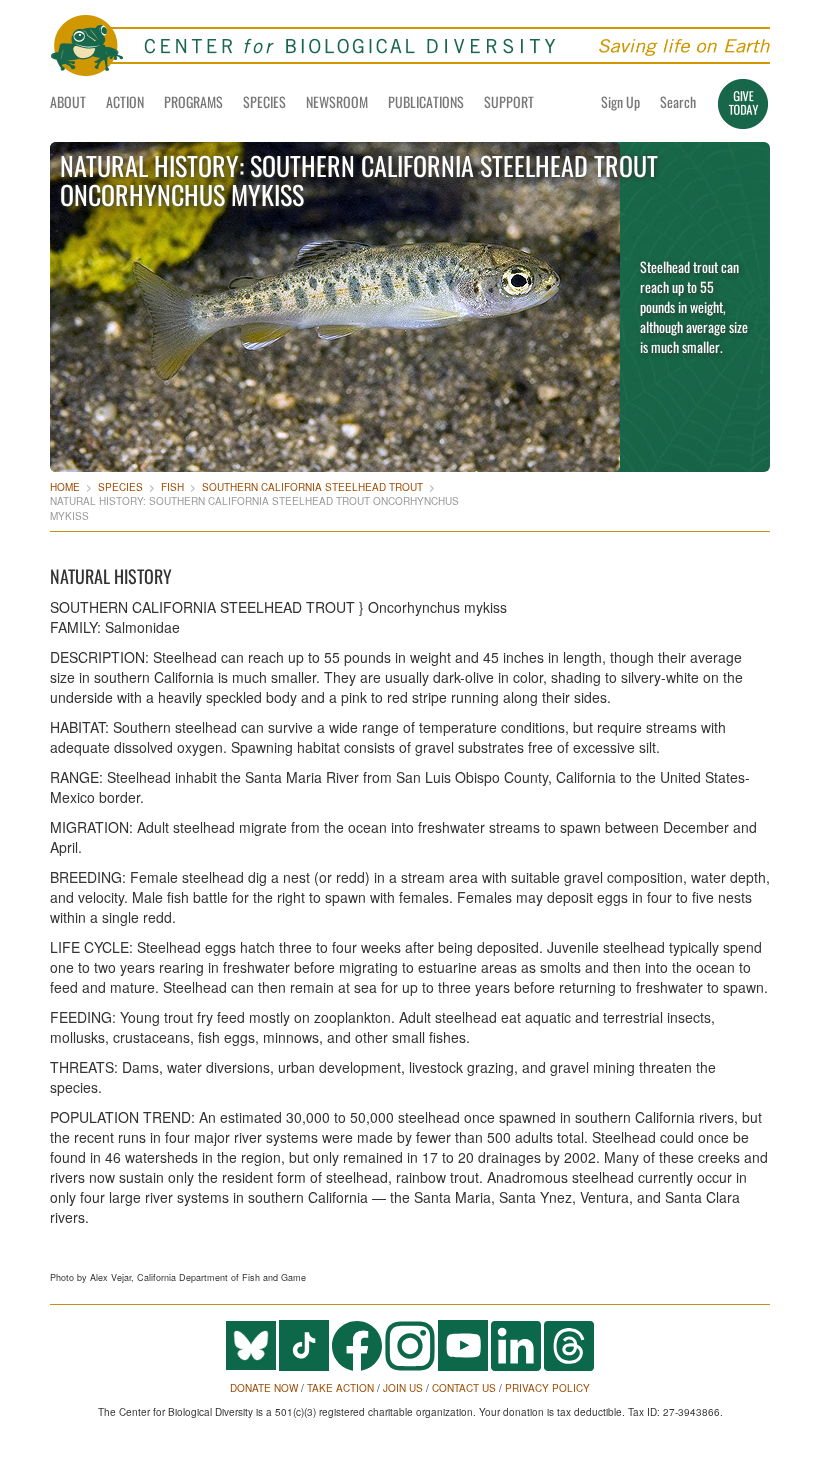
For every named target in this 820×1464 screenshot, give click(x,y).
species (120, 487)
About (68, 101)
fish (172, 487)
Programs (193, 101)
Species (264, 101)
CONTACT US (464, 1388)
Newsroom (337, 101)
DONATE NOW (264, 1388)
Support (509, 101)
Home (65, 487)
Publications (426, 101)
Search (678, 101)
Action (125, 101)
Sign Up (620, 101)
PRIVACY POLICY (547, 1388)
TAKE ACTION (340, 1388)
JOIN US (403, 1388)
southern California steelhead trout (312, 487)
